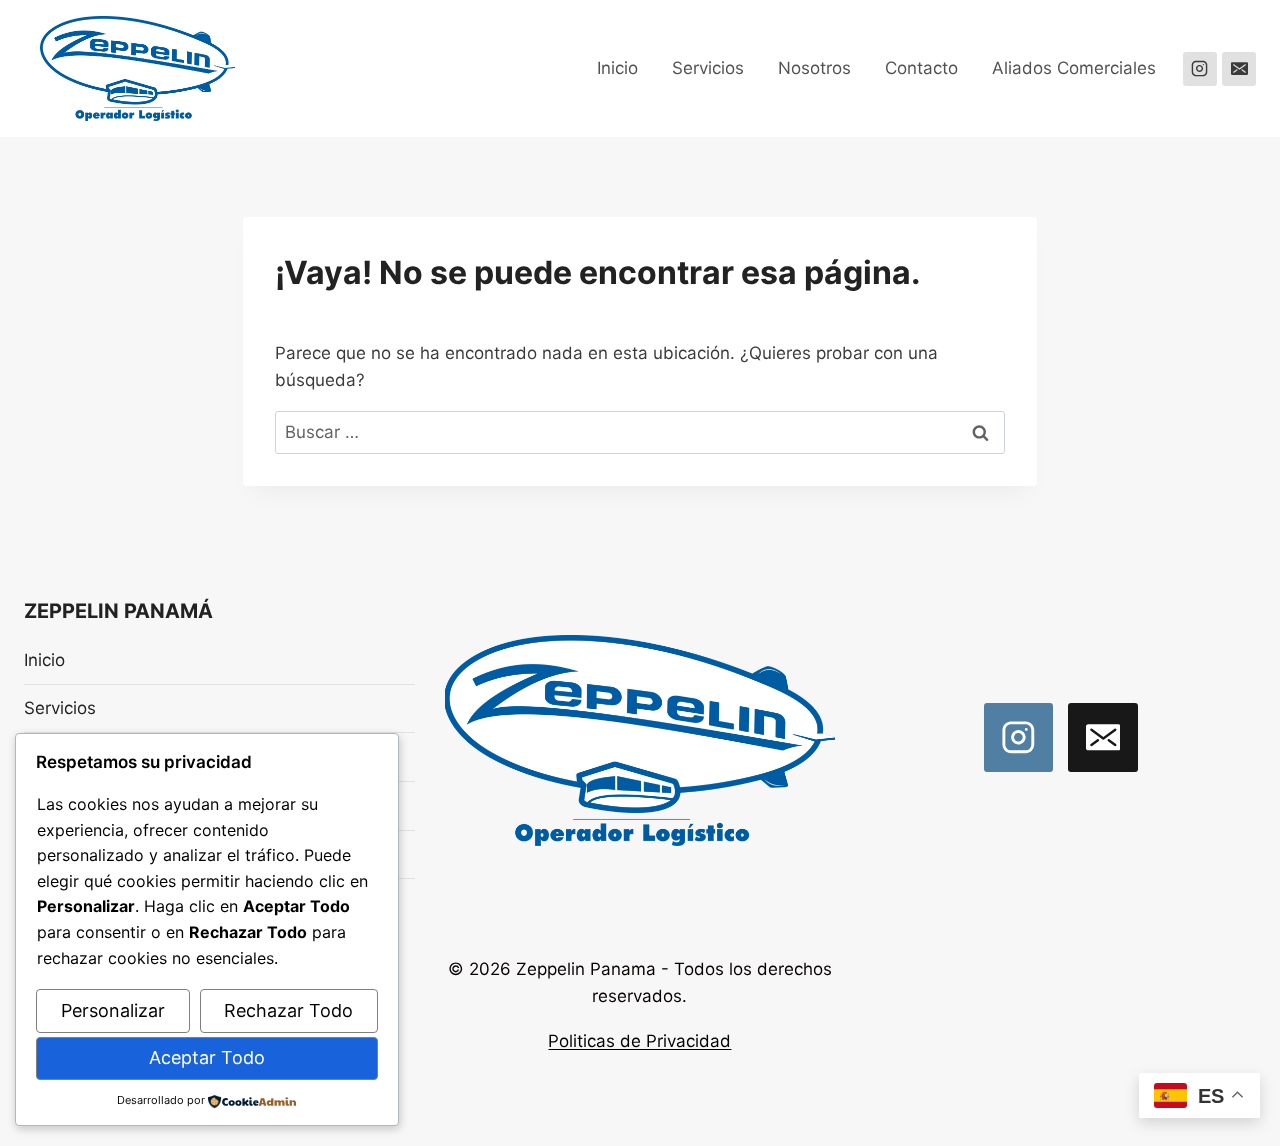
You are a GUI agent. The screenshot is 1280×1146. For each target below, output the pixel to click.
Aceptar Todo (207, 1057)
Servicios (708, 68)
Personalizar (113, 1010)
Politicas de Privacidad (639, 1041)
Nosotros (814, 68)
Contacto (921, 68)
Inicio (617, 68)
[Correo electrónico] (1239, 69)
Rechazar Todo (288, 1010)
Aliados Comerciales (1074, 68)
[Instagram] (1200, 69)
